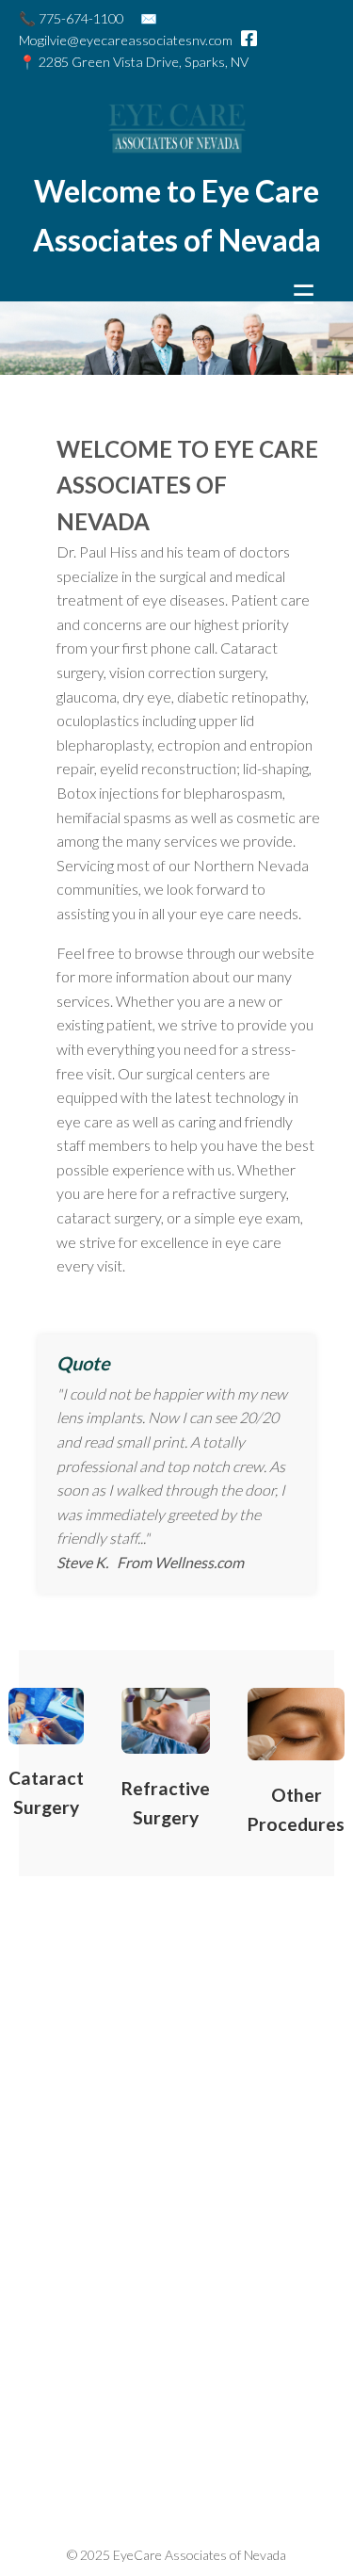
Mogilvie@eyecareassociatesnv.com (126, 40)
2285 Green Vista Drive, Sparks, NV (144, 62)
